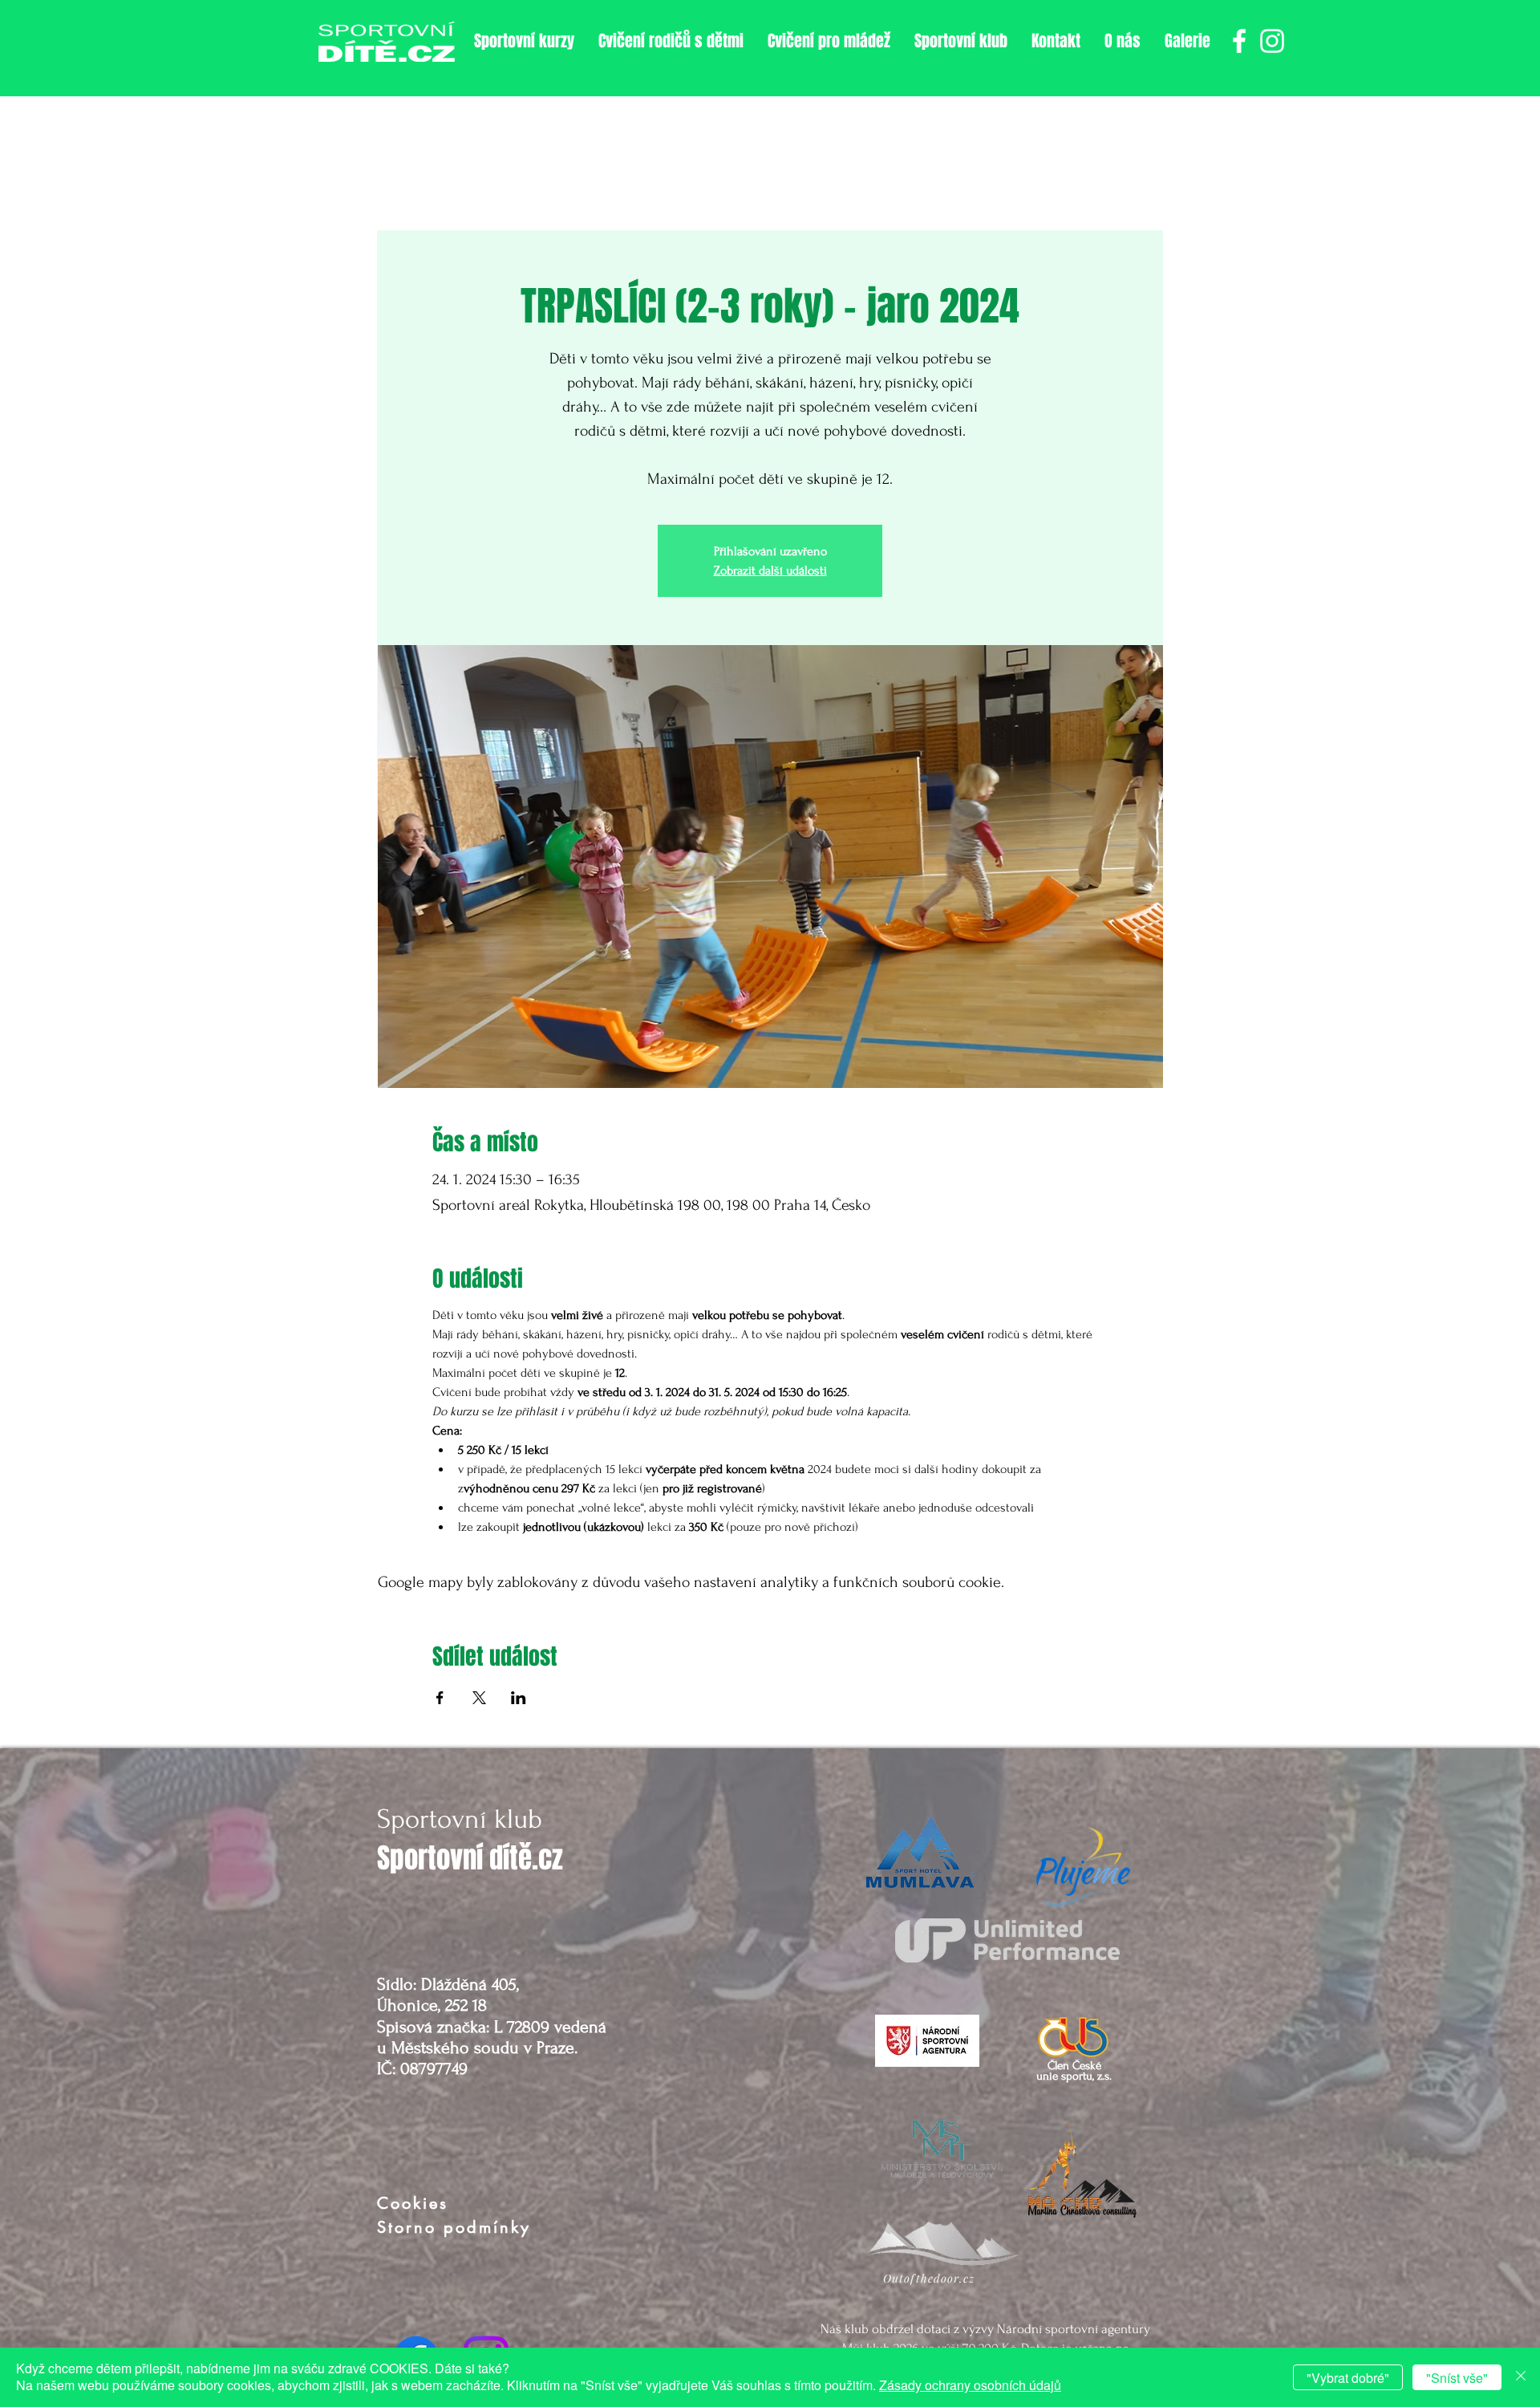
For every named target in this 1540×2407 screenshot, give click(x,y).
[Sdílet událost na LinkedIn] (519, 1698)
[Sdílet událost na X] (479, 1698)
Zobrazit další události (770, 570)
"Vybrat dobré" (1348, 2378)
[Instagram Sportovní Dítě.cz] (1272, 41)
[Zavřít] (1521, 2377)
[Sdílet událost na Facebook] (440, 1698)
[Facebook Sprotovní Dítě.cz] (1239, 41)
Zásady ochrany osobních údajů (970, 2385)
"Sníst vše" (1457, 2378)
